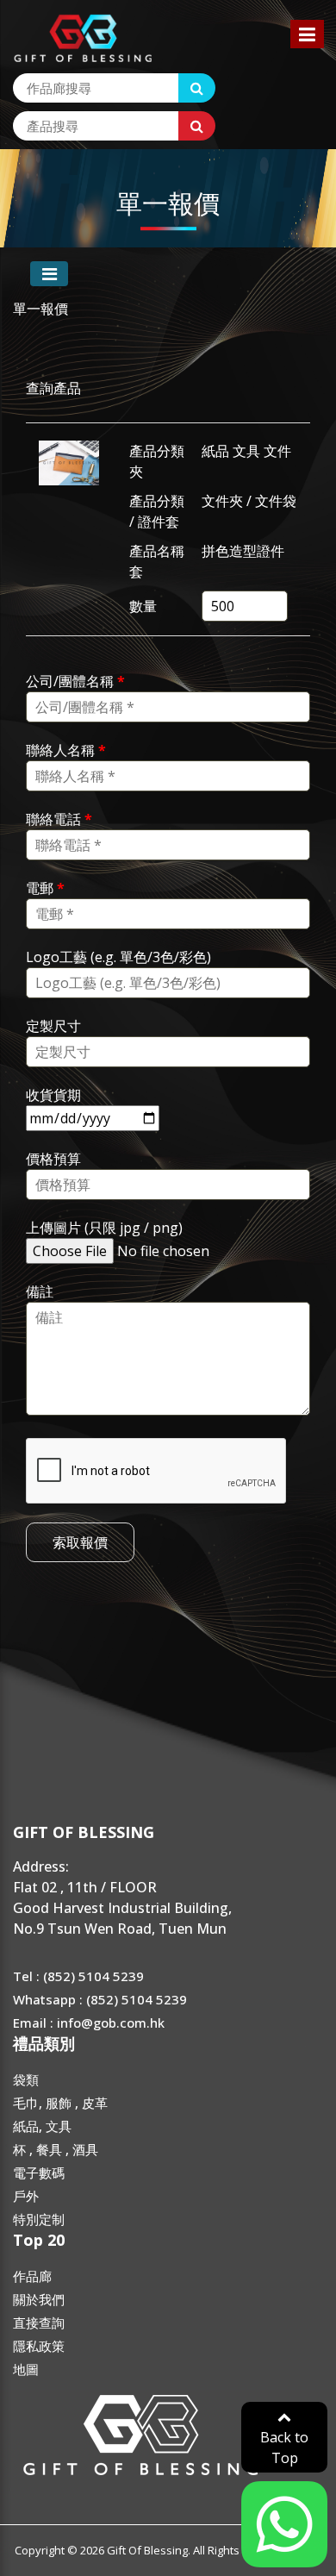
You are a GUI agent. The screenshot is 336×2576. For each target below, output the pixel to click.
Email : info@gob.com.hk (89, 2023)
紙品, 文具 (42, 2126)
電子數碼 (39, 2173)
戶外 (26, 2196)
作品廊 (32, 2276)
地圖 (26, 2369)
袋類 (26, 2079)
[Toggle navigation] (49, 274)
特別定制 (39, 2219)
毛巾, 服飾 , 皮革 (60, 2103)
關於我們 (39, 2299)
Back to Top (284, 2448)
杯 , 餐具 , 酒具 (56, 2149)
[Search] (197, 88)
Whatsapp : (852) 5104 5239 (100, 1999)
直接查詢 (39, 2323)
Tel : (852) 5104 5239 (78, 1976)
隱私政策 (39, 2346)
